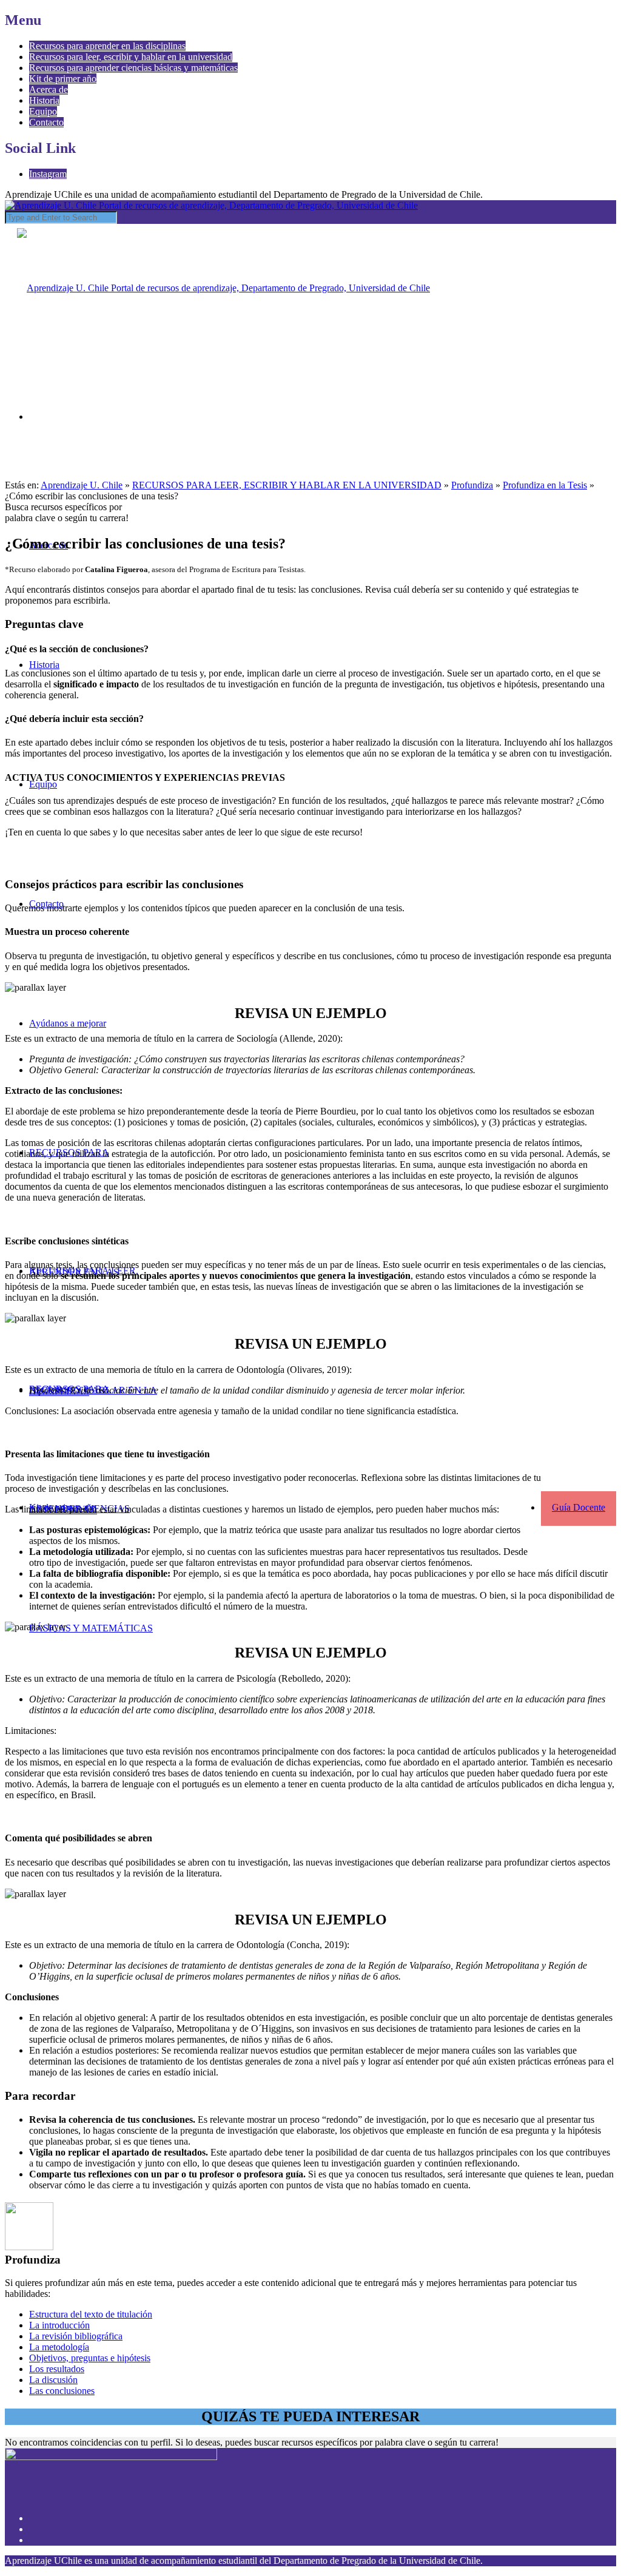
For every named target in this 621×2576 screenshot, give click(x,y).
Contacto (46, 122)
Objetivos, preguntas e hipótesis (90, 2358)
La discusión (53, 2380)
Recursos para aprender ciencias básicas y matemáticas (133, 68)
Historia (44, 100)
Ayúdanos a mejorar (68, 1023)
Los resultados (57, 2369)
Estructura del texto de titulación (91, 2314)
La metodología (59, 2347)
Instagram (48, 174)
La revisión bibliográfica (76, 2336)
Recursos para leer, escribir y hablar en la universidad (131, 57)
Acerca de (49, 89)
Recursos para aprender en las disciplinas (107, 46)
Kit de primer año (63, 79)
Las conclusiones (62, 2391)
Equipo (43, 111)
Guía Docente (579, 1507)
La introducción (59, 2325)
